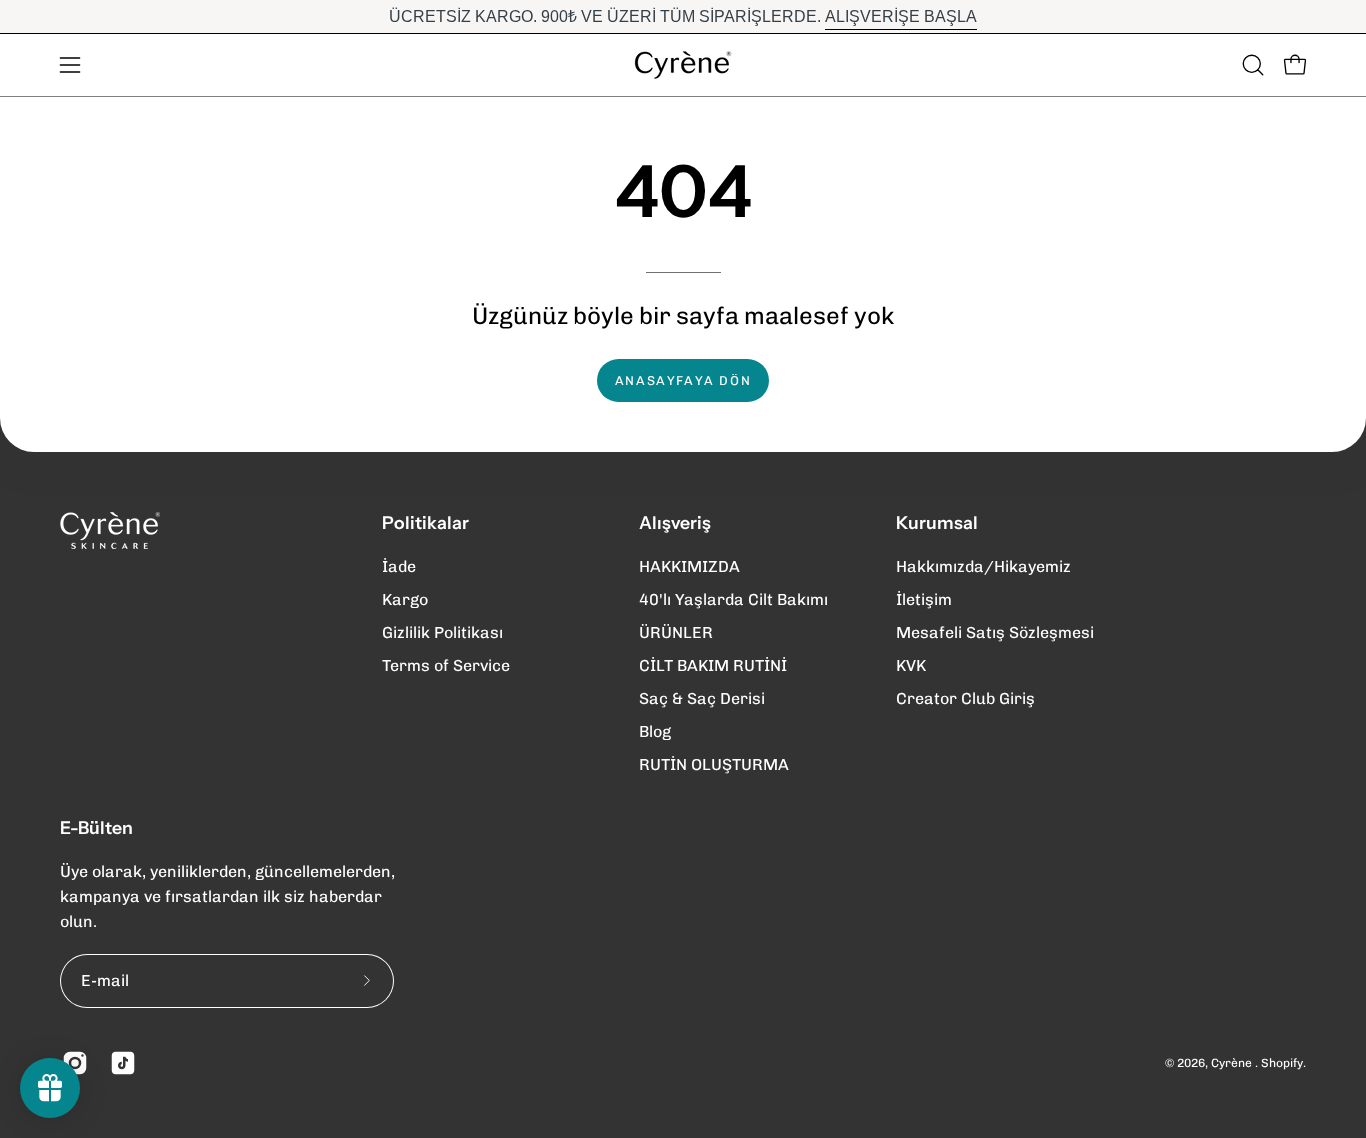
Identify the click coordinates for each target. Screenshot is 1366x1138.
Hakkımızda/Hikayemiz (983, 566)
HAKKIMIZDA (689, 566)
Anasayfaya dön (683, 380)
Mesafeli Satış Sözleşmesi (995, 632)
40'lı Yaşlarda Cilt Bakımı (733, 599)
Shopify (1282, 1063)
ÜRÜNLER (676, 632)
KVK (911, 665)
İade (399, 566)
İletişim (924, 599)
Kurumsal (937, 522)
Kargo (405, 599)
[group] (683, 16)
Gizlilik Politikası (442, 632)
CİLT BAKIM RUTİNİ (713, 665)
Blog (655, 731)
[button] (1253, 65)
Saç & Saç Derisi (702, 698)
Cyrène (1233, 1063)
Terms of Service (446, 665)
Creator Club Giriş (965, 698)
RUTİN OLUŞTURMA (714, 764)
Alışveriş (675, 522)
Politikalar (425, 522)
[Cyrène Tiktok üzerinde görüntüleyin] (119, 1063)
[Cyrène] (683, 65)
